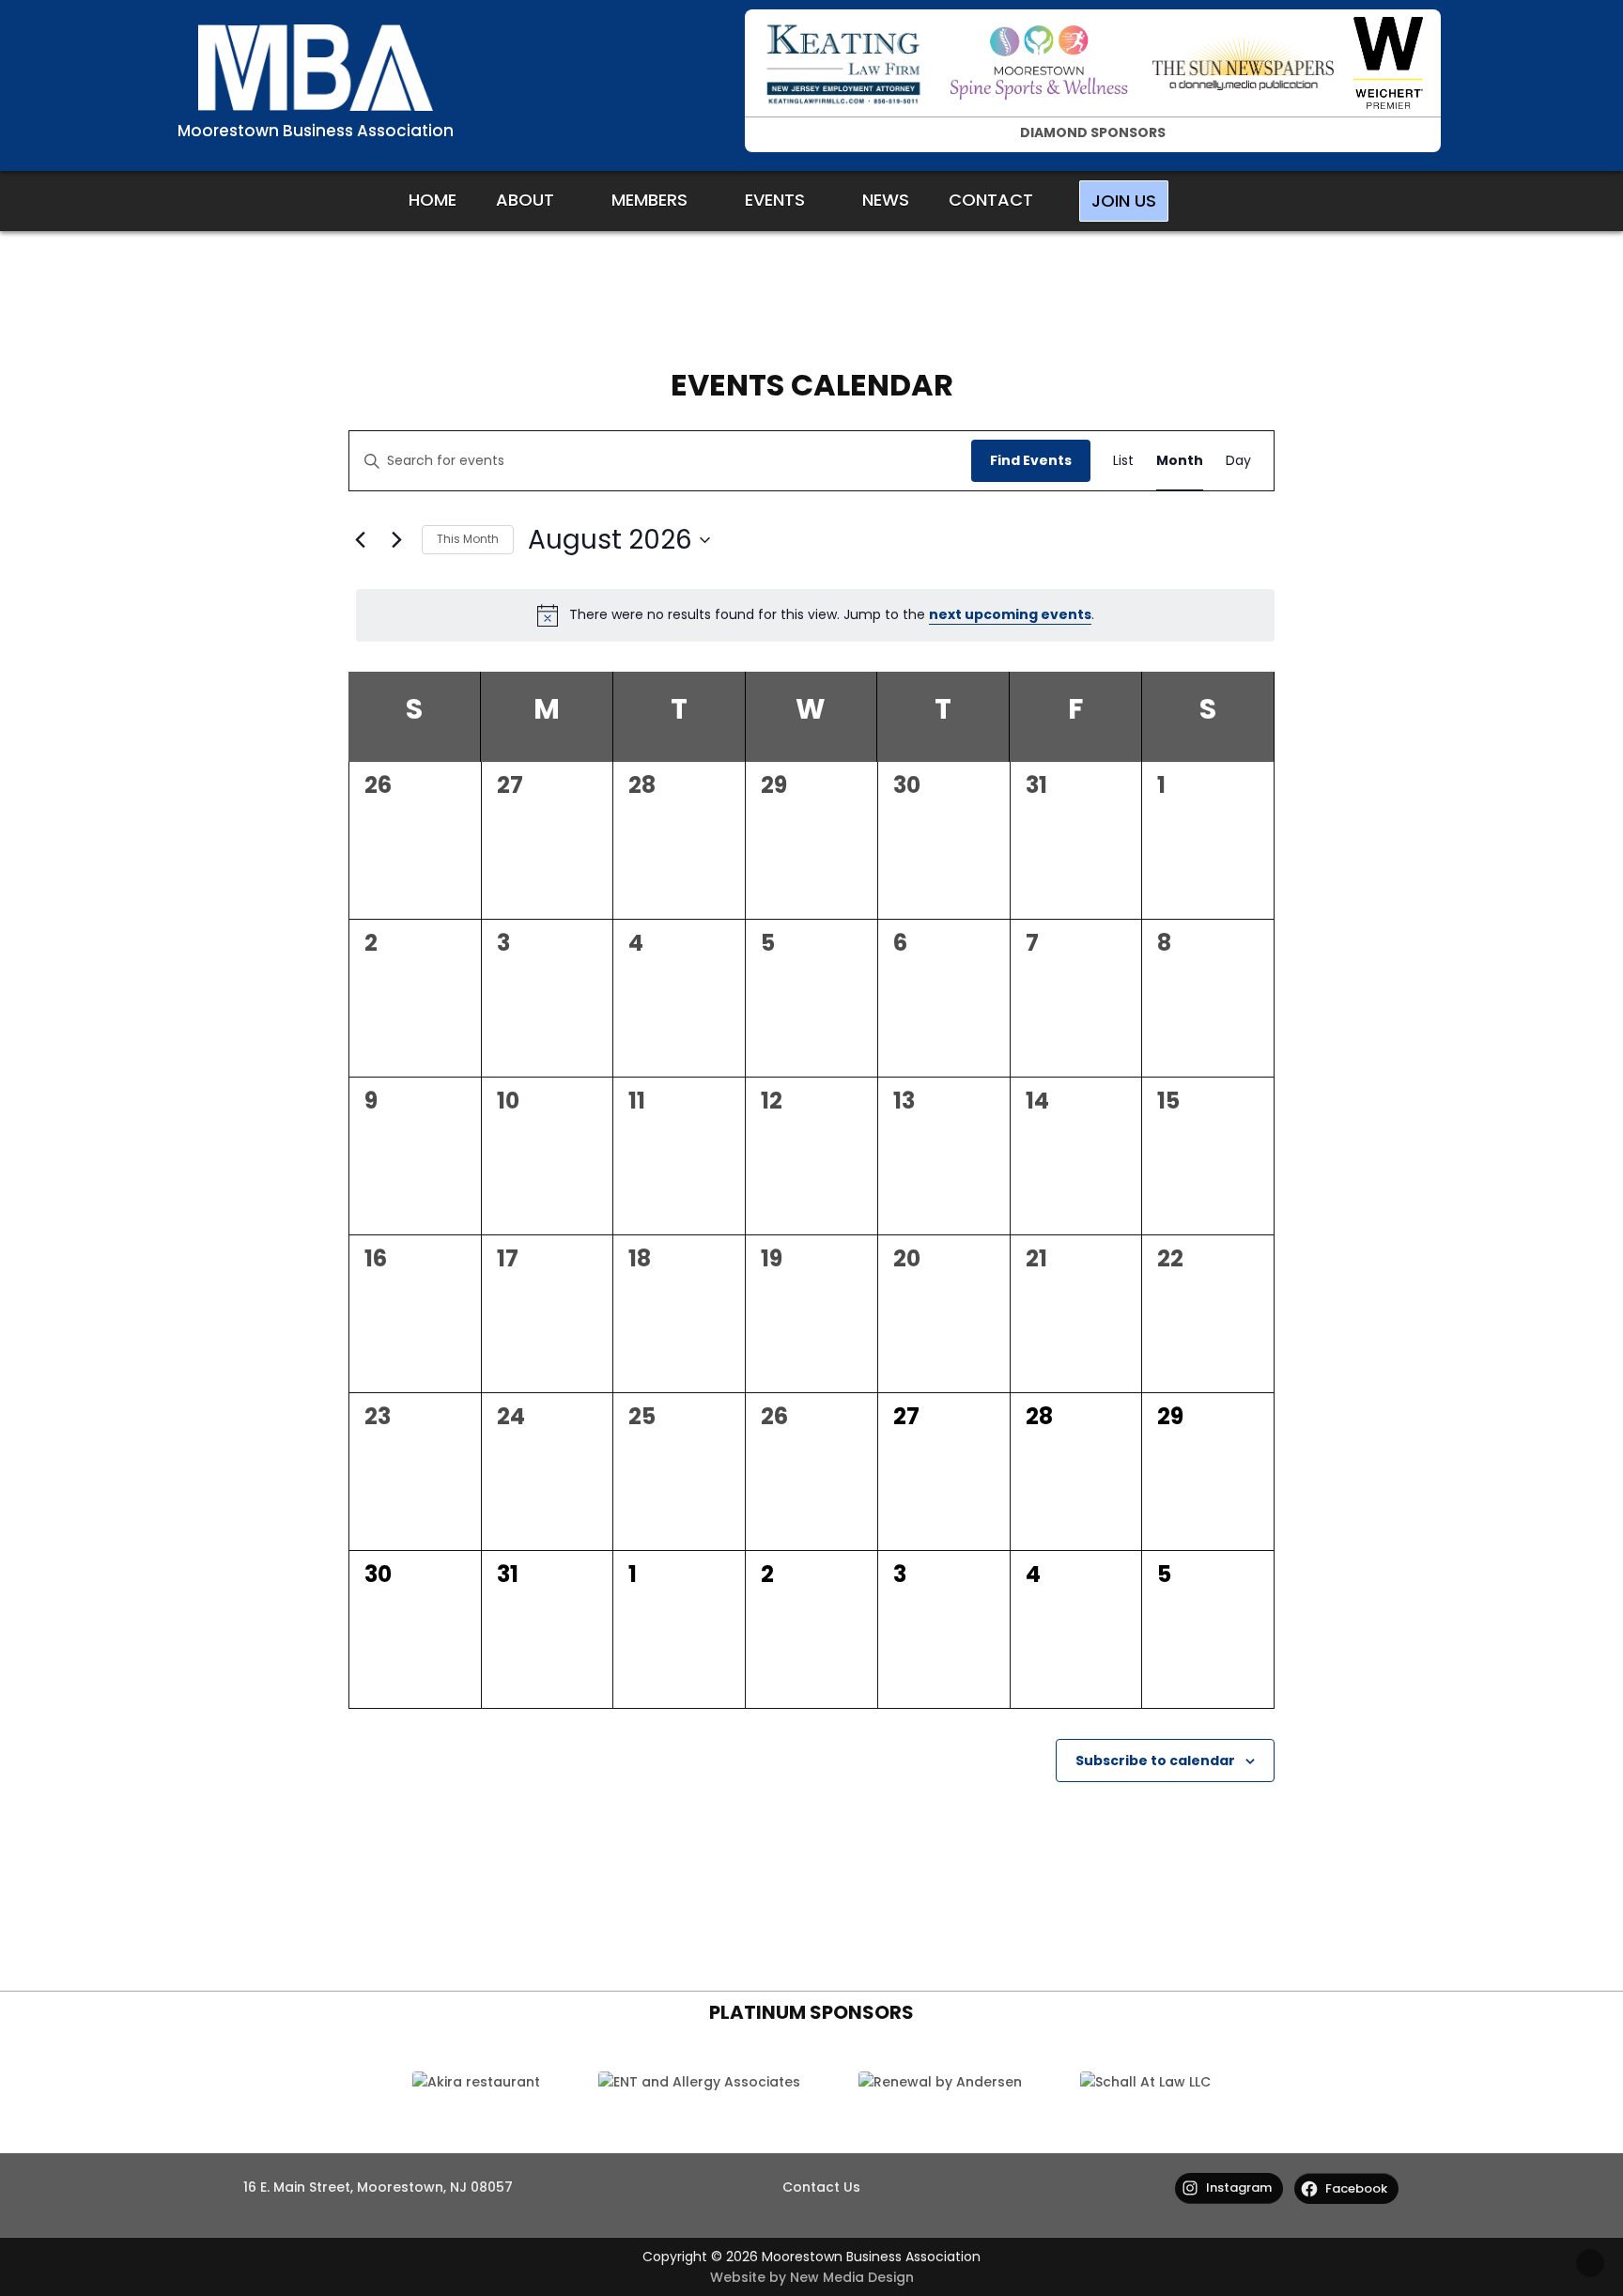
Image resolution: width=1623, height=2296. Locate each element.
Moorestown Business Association (316, 131)
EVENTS (775, 200)
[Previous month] (360, 540)
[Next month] (396, 540)
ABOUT (525, 200)
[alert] (815, 615)
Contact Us (821, 2187)
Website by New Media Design (812, 2277)
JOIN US (1124, 201)
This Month (468, 539)
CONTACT (991, 200)
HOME (433, 200)
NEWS (886, 200)
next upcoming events (1010, 614)
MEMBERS (649, 200)
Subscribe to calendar (1155, 1761)
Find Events (1031, 460)
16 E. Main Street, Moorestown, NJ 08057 (378, 2187)
